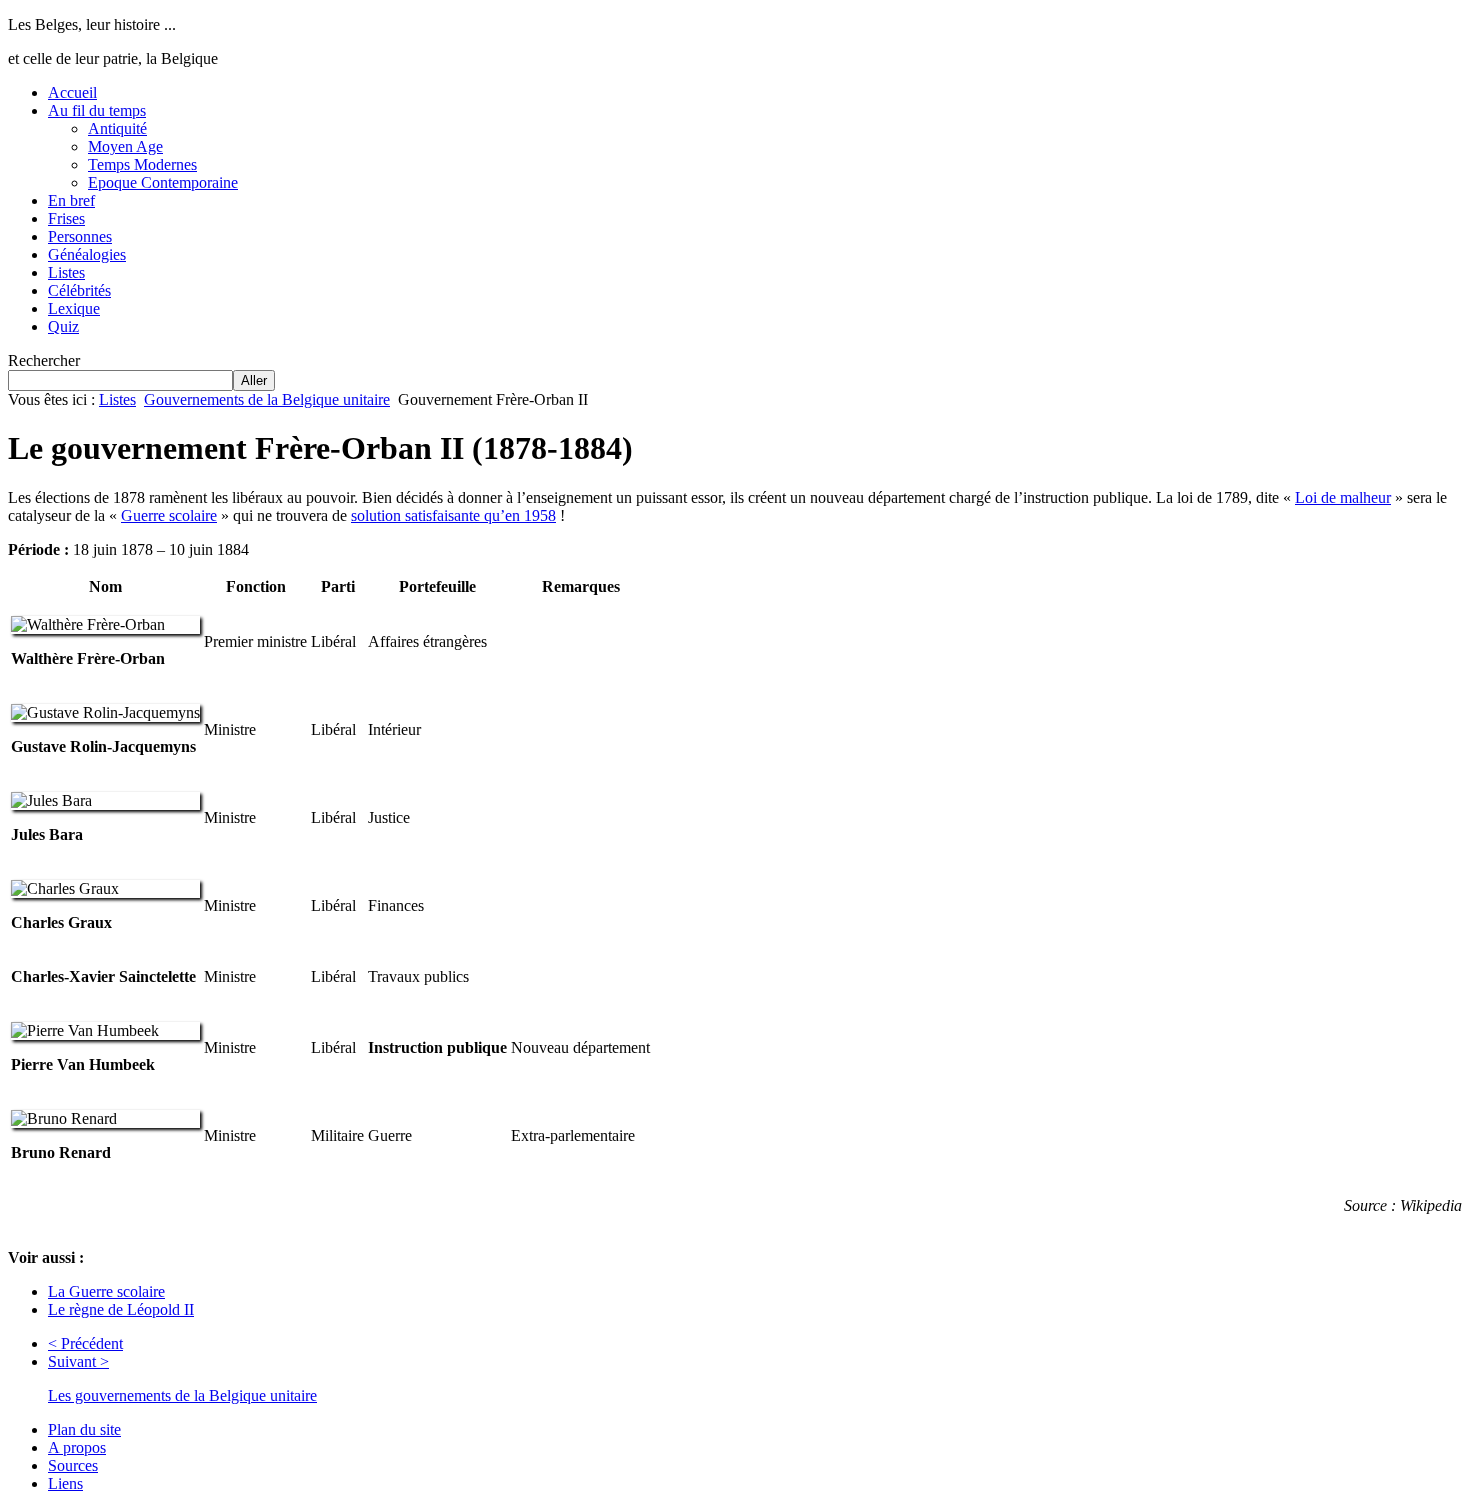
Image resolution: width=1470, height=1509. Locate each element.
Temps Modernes (142, 164)
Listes (66, 272)
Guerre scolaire (169, 515)
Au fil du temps (97, 110)
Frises (66, 218)
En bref (71, 200)
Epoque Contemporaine (163, 182)
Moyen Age (125, 146)
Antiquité (117, 128)
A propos (77, 1447)
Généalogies (87, 254)
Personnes (80, 236)
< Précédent (85, 1343)
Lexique (74, 308)
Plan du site (84, 1429)
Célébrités (79, 290)
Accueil (72, 92)
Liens (65, 1483)
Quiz (63, 326)
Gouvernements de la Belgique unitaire (267, 399)
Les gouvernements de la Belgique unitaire (182, 1395)
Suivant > (78, 1361)
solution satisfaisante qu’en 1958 (453, 515)
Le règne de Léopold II (121, 1309)
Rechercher (44, 360)
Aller (254, 380)
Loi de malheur (1343, 497)
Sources (73, 1465)
